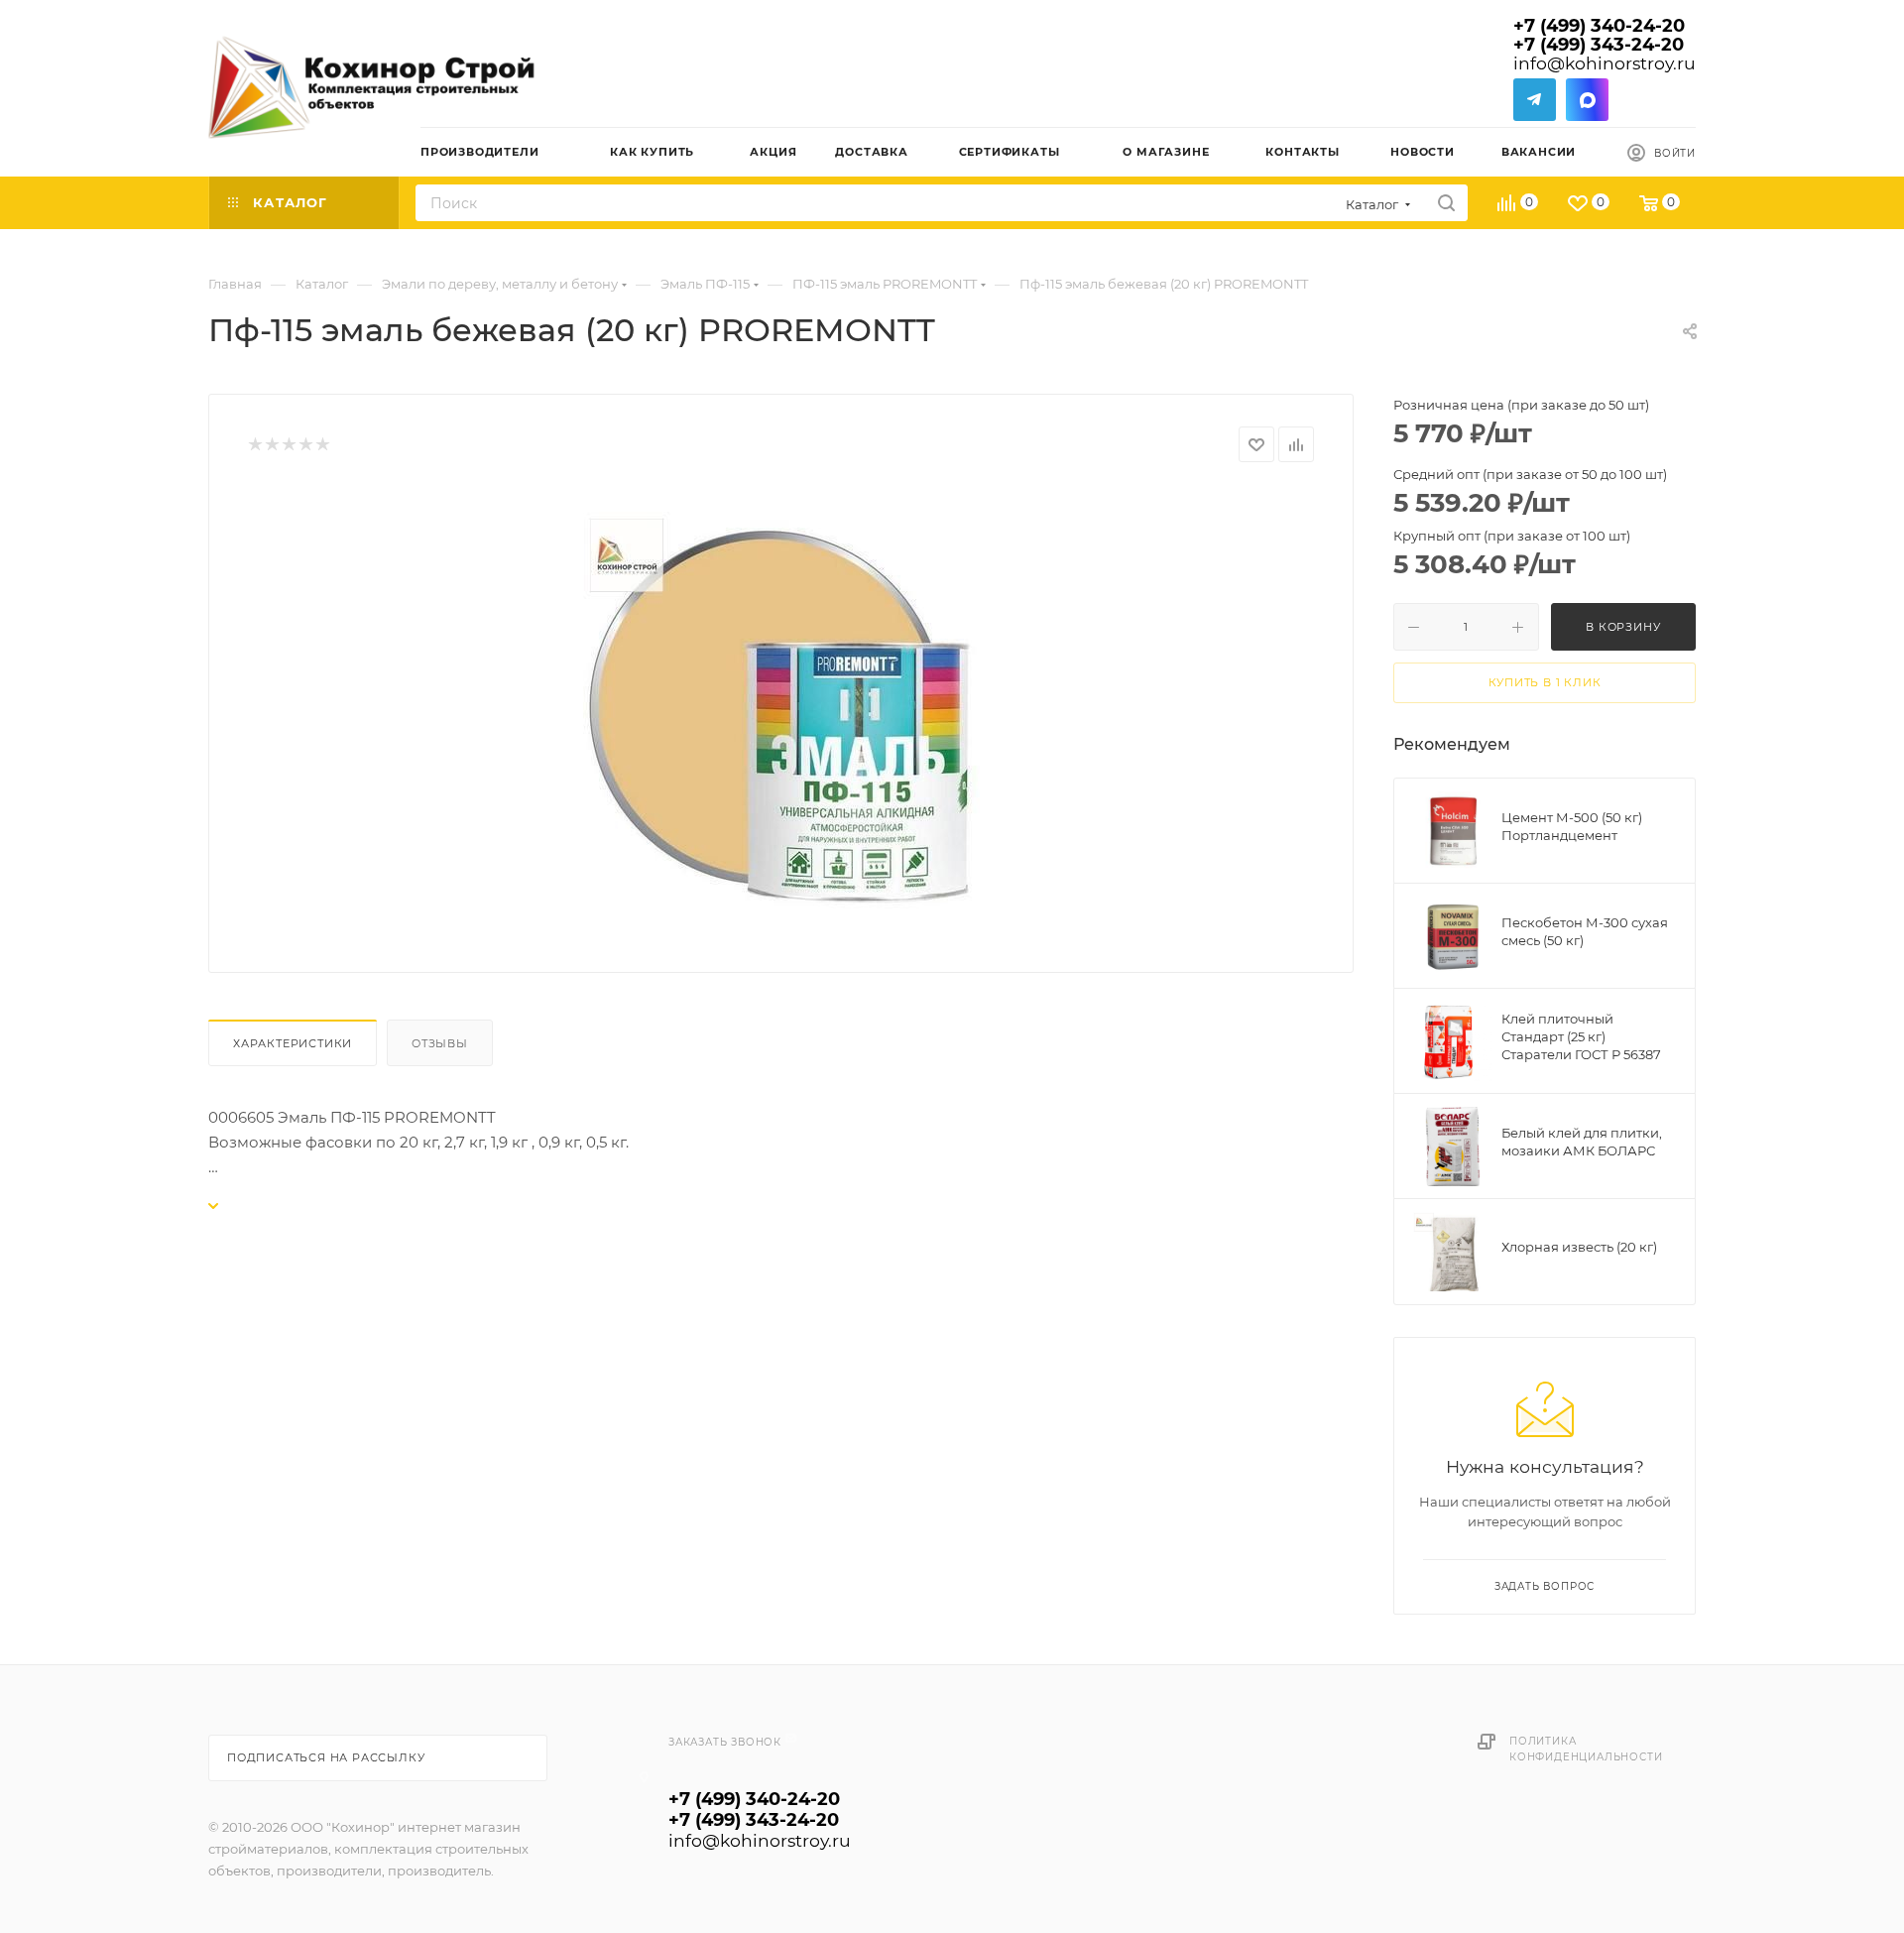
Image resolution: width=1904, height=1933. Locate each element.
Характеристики (293, 1043)
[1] (254, 445)
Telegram (1535, 100)
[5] (322, 445)
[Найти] (1446, 203)
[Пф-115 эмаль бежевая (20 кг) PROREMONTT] (781, 710)
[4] (305, 445)
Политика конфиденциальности (1586, 1749)
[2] (271, 445)
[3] (288, 445)
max (1587, 100)
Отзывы (440, 1043)
